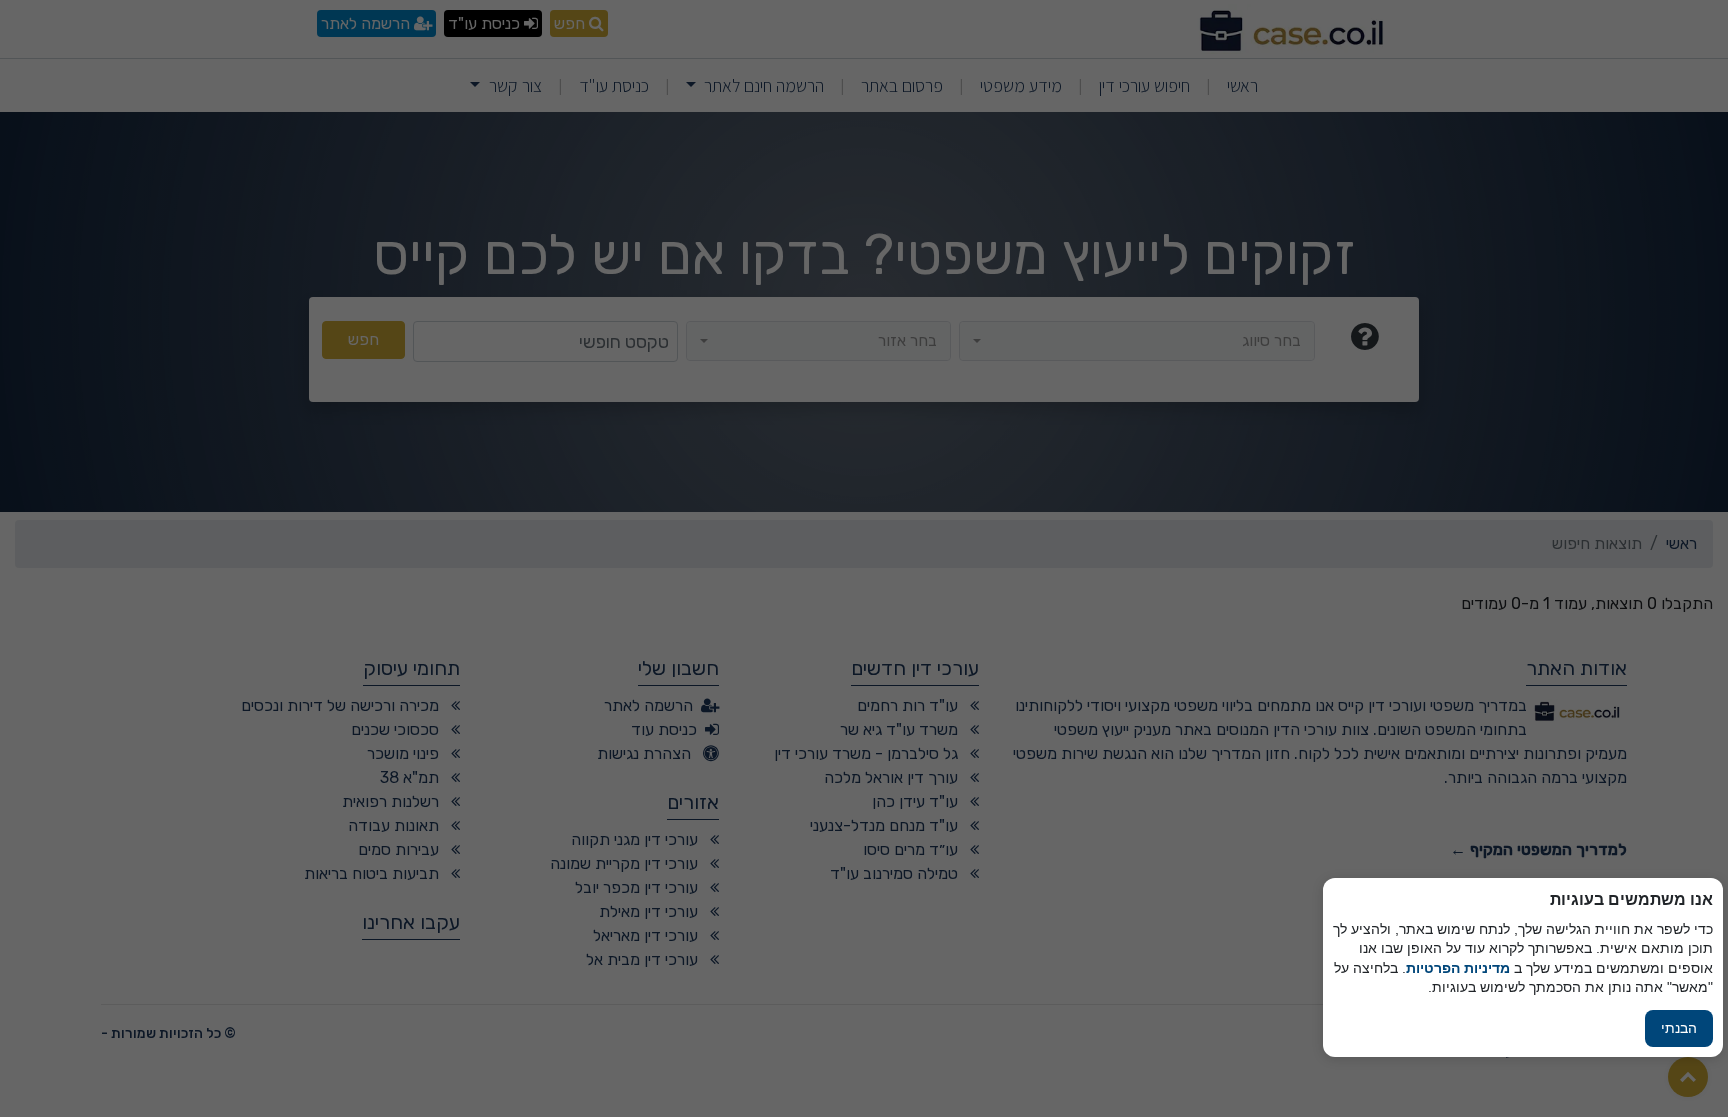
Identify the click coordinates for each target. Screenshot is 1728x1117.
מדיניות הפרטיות (1458, 968)
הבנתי (1679, 1028)
